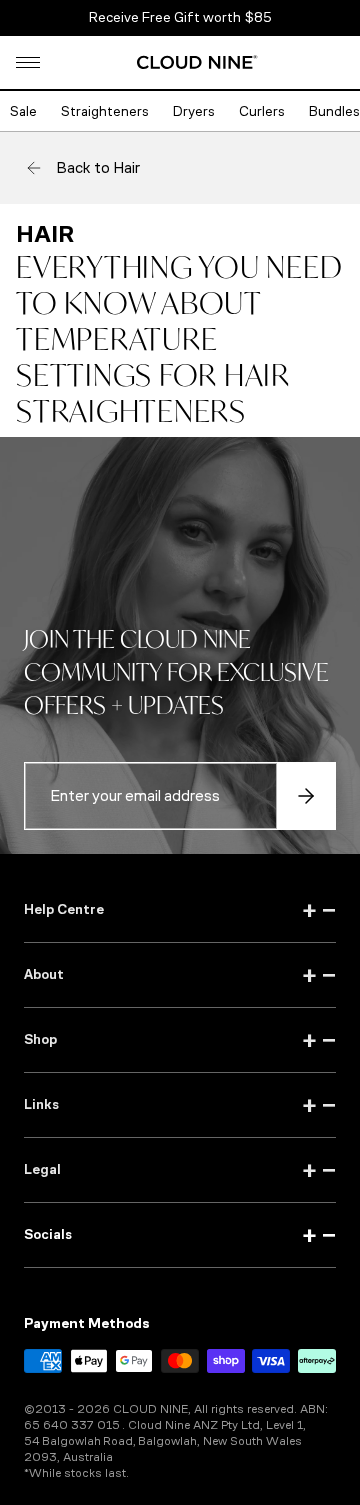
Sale (23, 111)
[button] (28, 62)
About (180, 975)
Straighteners (105, 111)
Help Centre (180, 910)
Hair (45, 234)
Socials (180, 1235)
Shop (180, 1040)
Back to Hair (98, 167)
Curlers (262, 111)
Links (180, 1105)
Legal (180, 1170)
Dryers (194, 111)
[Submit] (306, 796)
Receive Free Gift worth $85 (180, 17)
